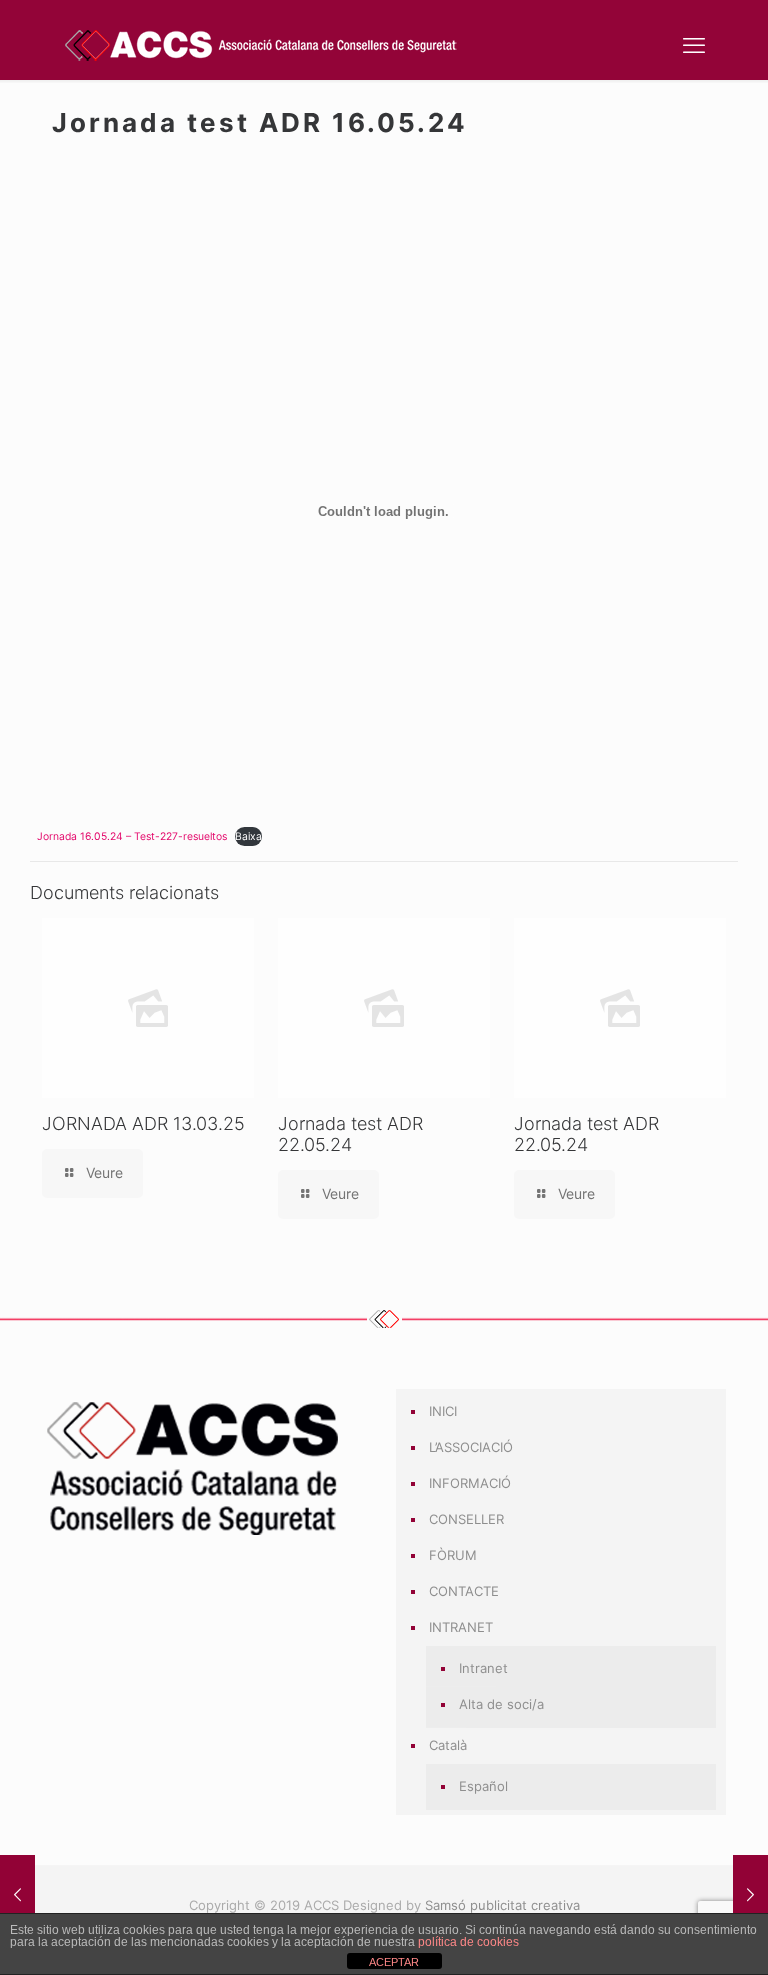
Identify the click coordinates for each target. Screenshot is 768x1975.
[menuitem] (571, 1746)
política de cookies (468, 1942)
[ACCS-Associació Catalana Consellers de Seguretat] (262, 45)
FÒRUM (453, 1555)
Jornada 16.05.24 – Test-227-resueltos (132, 836)
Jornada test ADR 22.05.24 (350, 1134)
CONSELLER (466, 1519)
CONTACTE (464, 1591)
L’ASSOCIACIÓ (471, 1447)
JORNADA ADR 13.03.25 (143, 1123)
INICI (443, 1411)
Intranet (483, 1668)
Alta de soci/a (501, 1704)
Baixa (248, 836)
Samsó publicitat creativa (502, 1905)
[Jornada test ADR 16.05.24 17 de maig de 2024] (17, 1895)
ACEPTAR (394, 1962)
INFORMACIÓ (470, 1483)
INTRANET (461, 1627)
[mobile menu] (694, 45)
